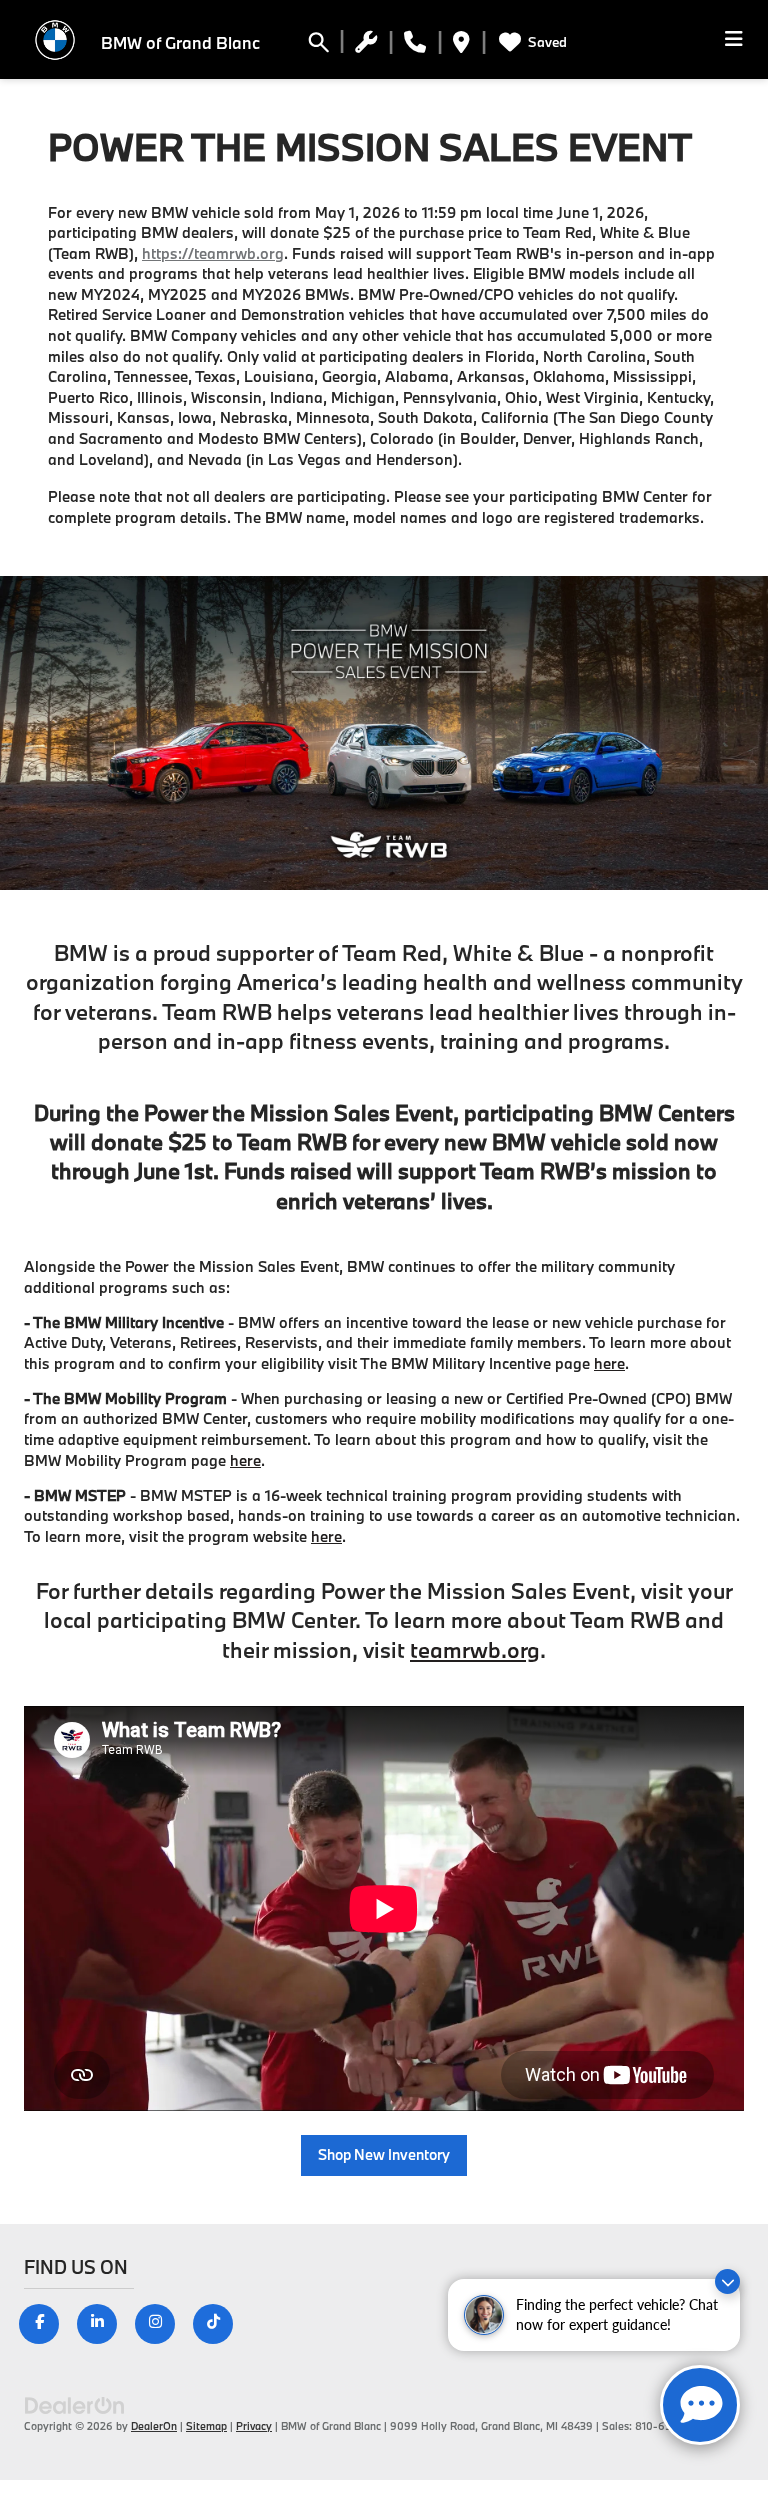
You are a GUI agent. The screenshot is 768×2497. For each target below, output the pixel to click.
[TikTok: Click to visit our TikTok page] (220, 2321)
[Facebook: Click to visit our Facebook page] (46, 2321)
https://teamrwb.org (213, 253)
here (609, 1363)
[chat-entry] (700, 2405)
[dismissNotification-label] (727, 2281)
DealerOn (154, 2426)
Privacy (254, 2426)
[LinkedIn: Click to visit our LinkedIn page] (104, 2321)
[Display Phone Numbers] (415, 45)
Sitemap (206, 2426)
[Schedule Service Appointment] (366, 45)
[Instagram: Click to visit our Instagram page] (162, 2321)
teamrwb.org (475, 1649)
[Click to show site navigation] (733, 39)
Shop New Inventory (384, 2154)
